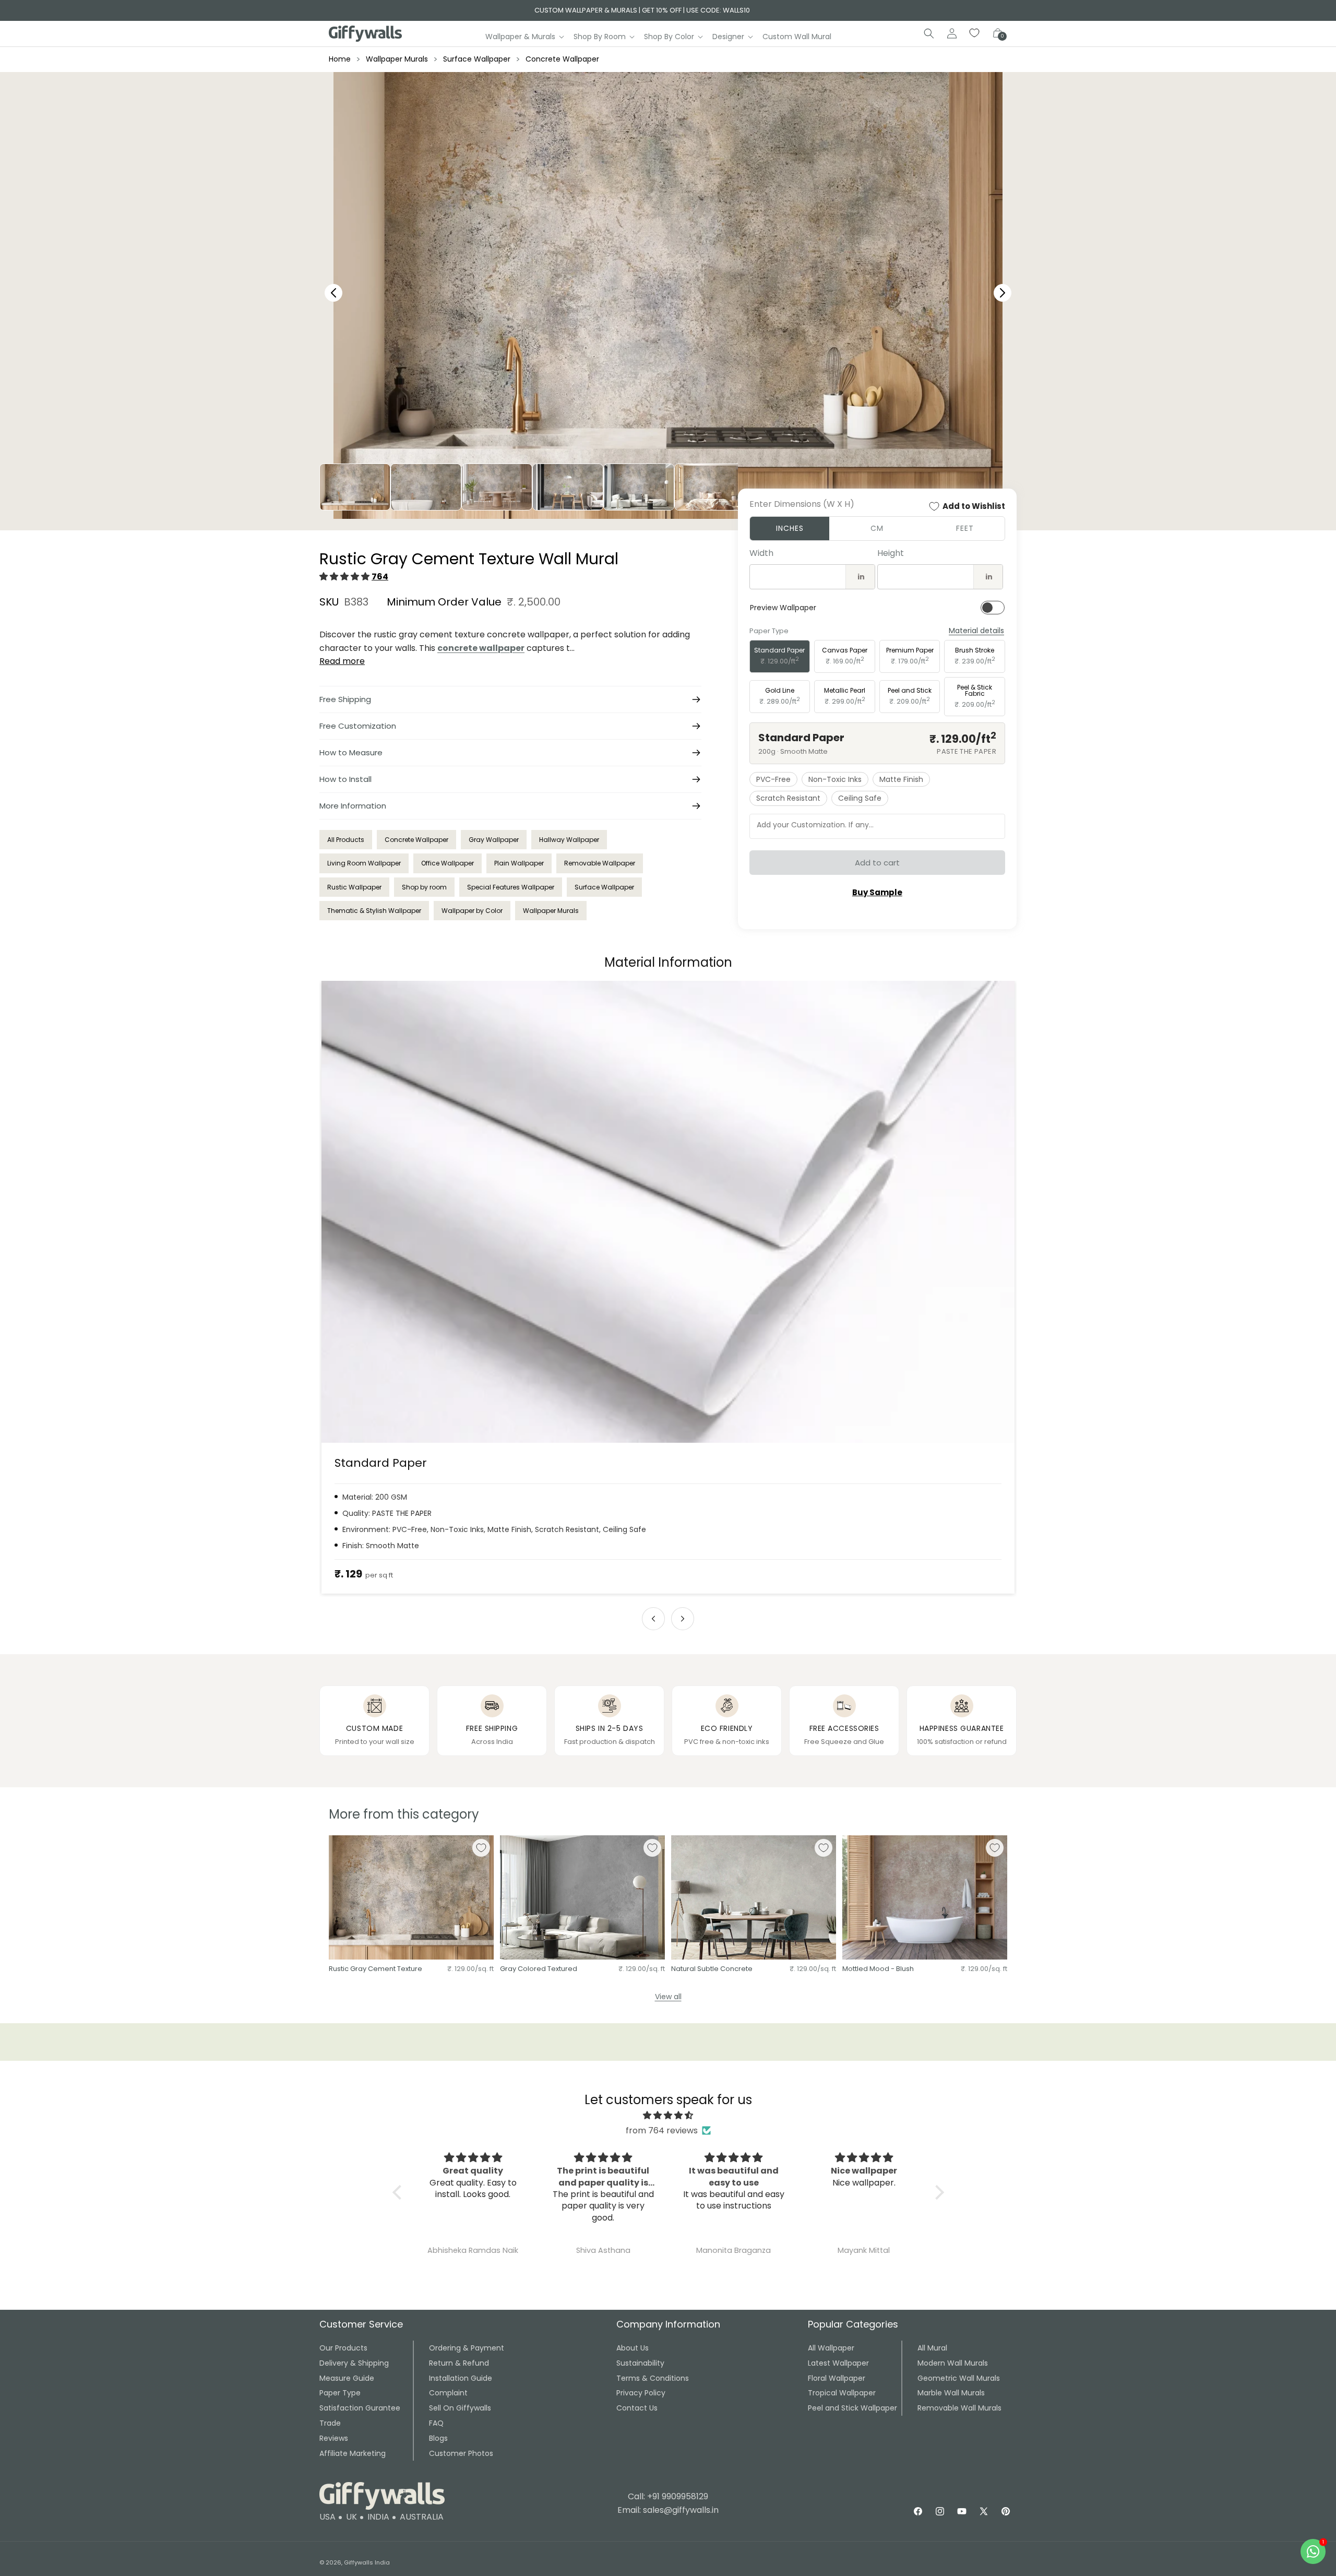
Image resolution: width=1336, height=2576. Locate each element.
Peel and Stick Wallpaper (852, 2408)
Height (891, 553)
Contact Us (637, 2408)
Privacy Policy (641, 2393)
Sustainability (640, 2363)
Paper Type (340, 2393)
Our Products (343, 2348)
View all (668, 1997)
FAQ (436, 2423)
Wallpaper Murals (397, 59)
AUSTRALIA (422, 2517)
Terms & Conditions (653, 2378)
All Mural (932, 2348)
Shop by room (424, 887)
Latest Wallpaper (838, 2363)
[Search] (929, 33)
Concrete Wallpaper (562, 59)
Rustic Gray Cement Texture (375, 1969)
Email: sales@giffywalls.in (668, 2510)
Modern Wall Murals (953, 2363)
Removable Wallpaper (600, 863)
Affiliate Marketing (353, 2453)
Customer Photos (461, 2453)
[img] (668, 2116)
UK (351, 2517)
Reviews (334, 2438)
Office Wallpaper (448, 863)
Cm (877, 528)
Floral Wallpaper (837, 2378)
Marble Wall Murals (951, 2393)
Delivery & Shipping (354, 2363)
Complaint (448, 2393)
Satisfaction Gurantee (360, 2408)
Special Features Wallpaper (511, 887)
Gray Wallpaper (494, 840)
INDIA (378, 2517)
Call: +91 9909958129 (668, 2496)
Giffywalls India (367, 2562)
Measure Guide (347, 2378)
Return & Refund (459, 2363)
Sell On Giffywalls (460, 2408)
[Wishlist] (975, 33)
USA (327, 2517)
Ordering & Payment (467, 2348)
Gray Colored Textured (539, 1969)
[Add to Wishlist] (481, 1848)
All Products (346, 840)
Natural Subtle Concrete (712, 1969)
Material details (976, 631)
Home (340, 59)
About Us (633, 2348)
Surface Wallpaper (477, 59)
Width (761, 553)
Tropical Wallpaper (842, 2393)
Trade (330, 2423)
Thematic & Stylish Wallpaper (374, 911)
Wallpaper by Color (472, 911)
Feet (965, 528)
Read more (342, 661)
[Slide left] (653, 1619)
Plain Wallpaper (519, 863)
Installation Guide (461, 2378)
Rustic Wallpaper (354, 887)
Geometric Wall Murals (959, 2378)
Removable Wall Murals (959, 2408)
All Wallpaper (831, 2348)
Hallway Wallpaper (569, 840)
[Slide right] (683, 1619)
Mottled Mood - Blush (878, 1969)
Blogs (438, 2438)
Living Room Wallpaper (364, 863)
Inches (790, 528)
